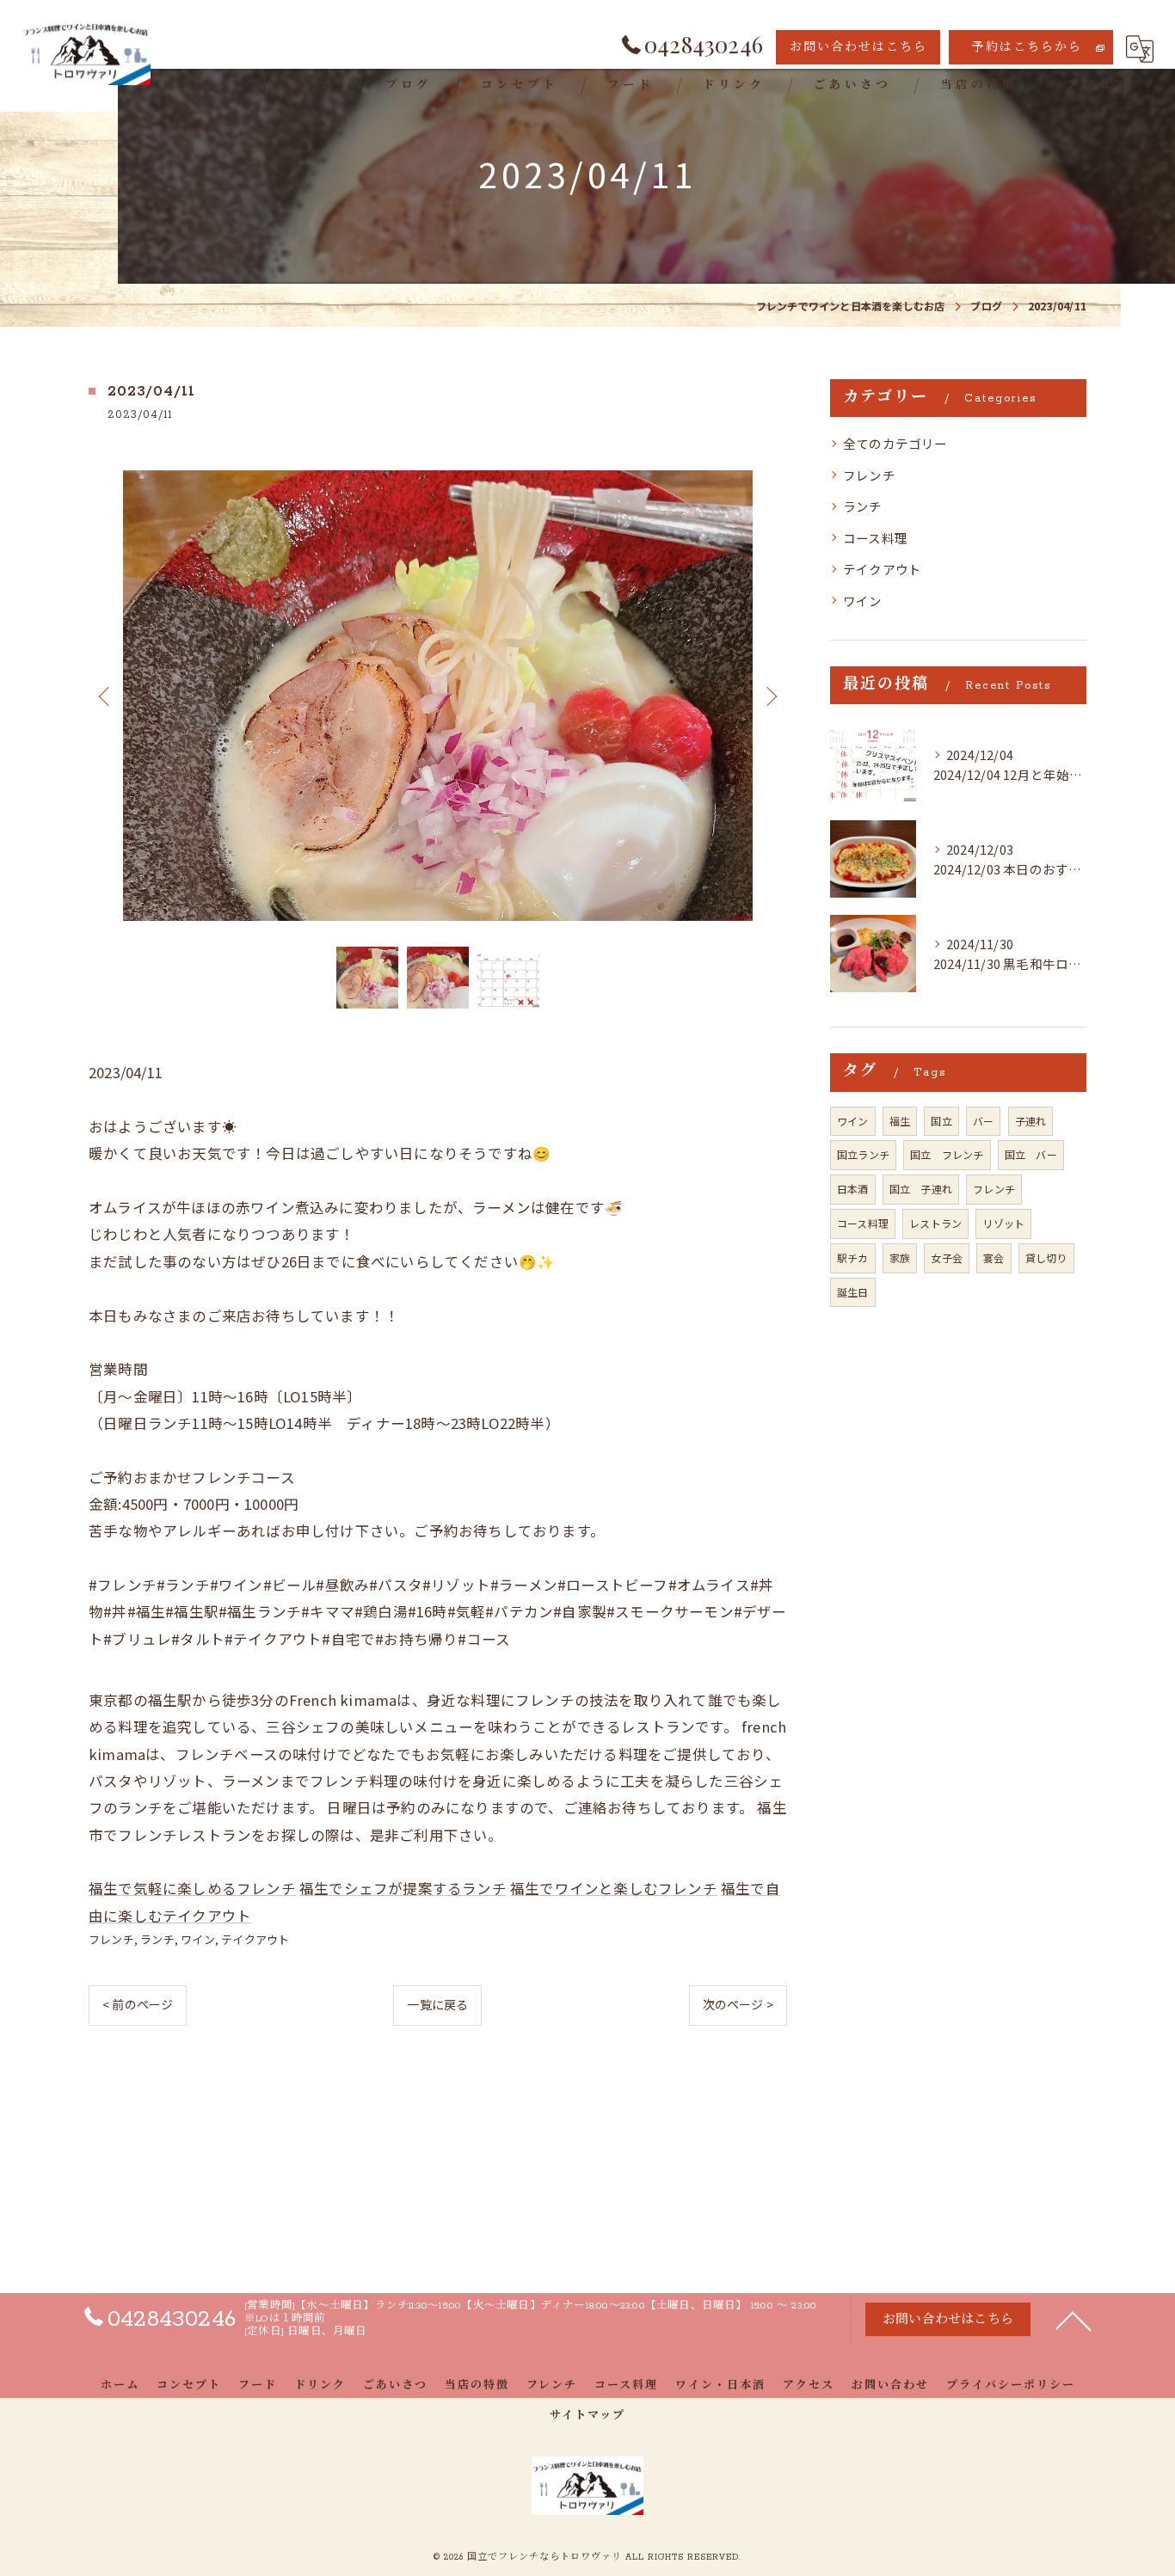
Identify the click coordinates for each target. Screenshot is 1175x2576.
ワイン (198, 1939)
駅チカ (853, 1257)
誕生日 (853, 1292)
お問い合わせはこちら (858, 48)
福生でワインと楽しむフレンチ (614, 1888)
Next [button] (770, 696)
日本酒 (853, 1189)
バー (983, 1121)
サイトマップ (587, 2416)
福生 (900, 1121)
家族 (900, 1257)
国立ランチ (863, 1154)
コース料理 (875, 538)
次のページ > (738, 2004)
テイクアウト (255, 1939)
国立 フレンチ (947, 1154)
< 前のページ (138, 2004)
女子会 (947, 1257)
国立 (941, 1121)
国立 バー (1031, 1154)
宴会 (994, 1257)
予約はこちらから (1027, 48)
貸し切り (1046, 1257)
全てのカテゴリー (895, 443)
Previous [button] (106, 696)
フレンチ (111, 1939)
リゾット (1003, 1223)
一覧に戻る (437, 2004)
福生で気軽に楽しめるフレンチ (192, 1888)
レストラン (935, 1223)
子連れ (1031, 1121)
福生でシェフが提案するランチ (403, 1888)
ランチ (157, 1939)
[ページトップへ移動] (1073, 2320)
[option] (438, 696)
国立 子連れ (921, 1189)
